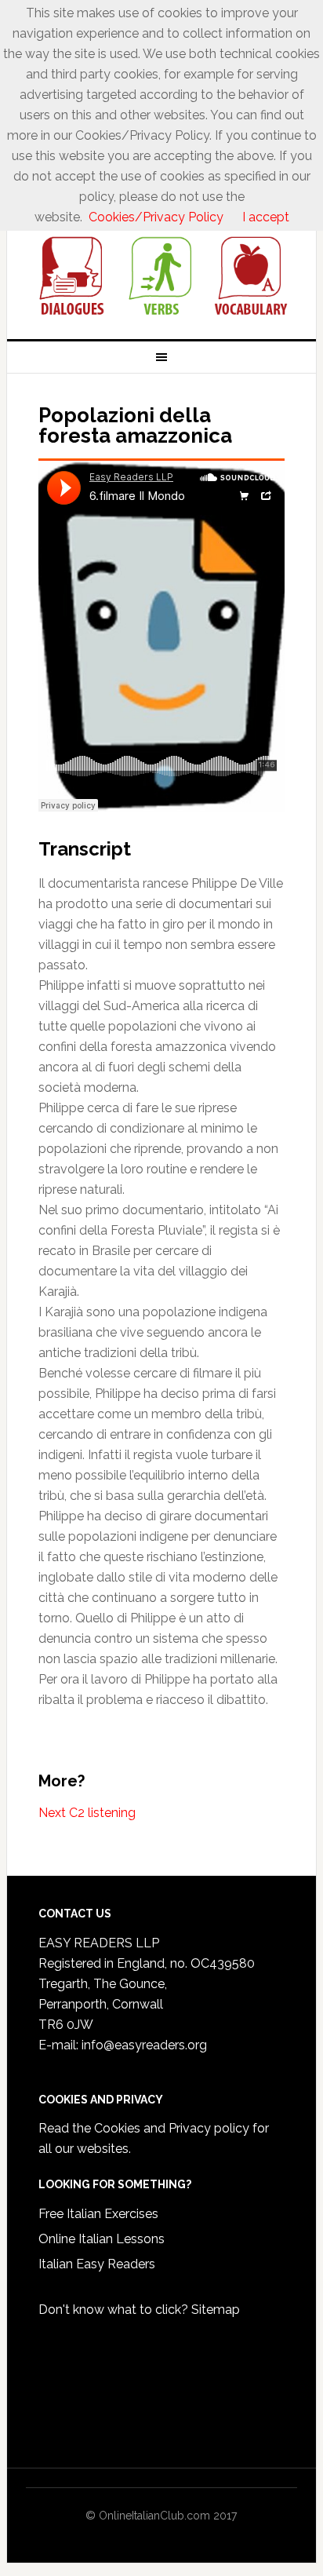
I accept (266, 217)
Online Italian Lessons (102, 2239)
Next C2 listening (87, 1813)
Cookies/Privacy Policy (156, 217)
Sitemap (216, 2310)
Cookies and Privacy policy (172, 2128)
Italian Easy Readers (97, 2264)
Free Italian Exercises (98, 2214)
